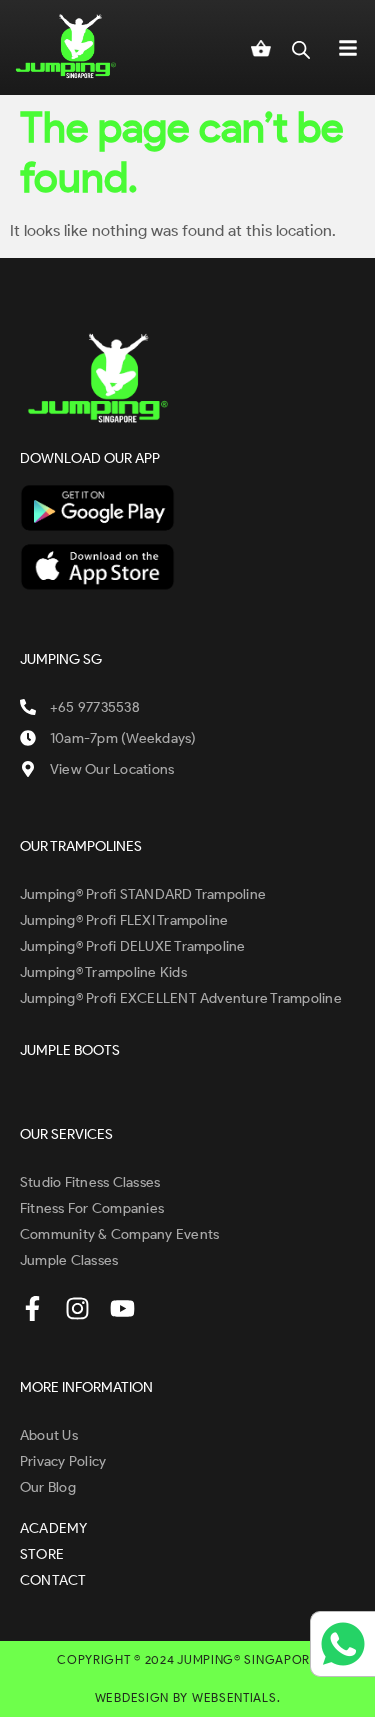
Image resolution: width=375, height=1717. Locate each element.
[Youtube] (122, 1308)
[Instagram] (77, 1308)
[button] (348, 47)
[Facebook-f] (32, 1308)
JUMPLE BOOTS (70, 1050)
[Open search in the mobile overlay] (301, 47)
